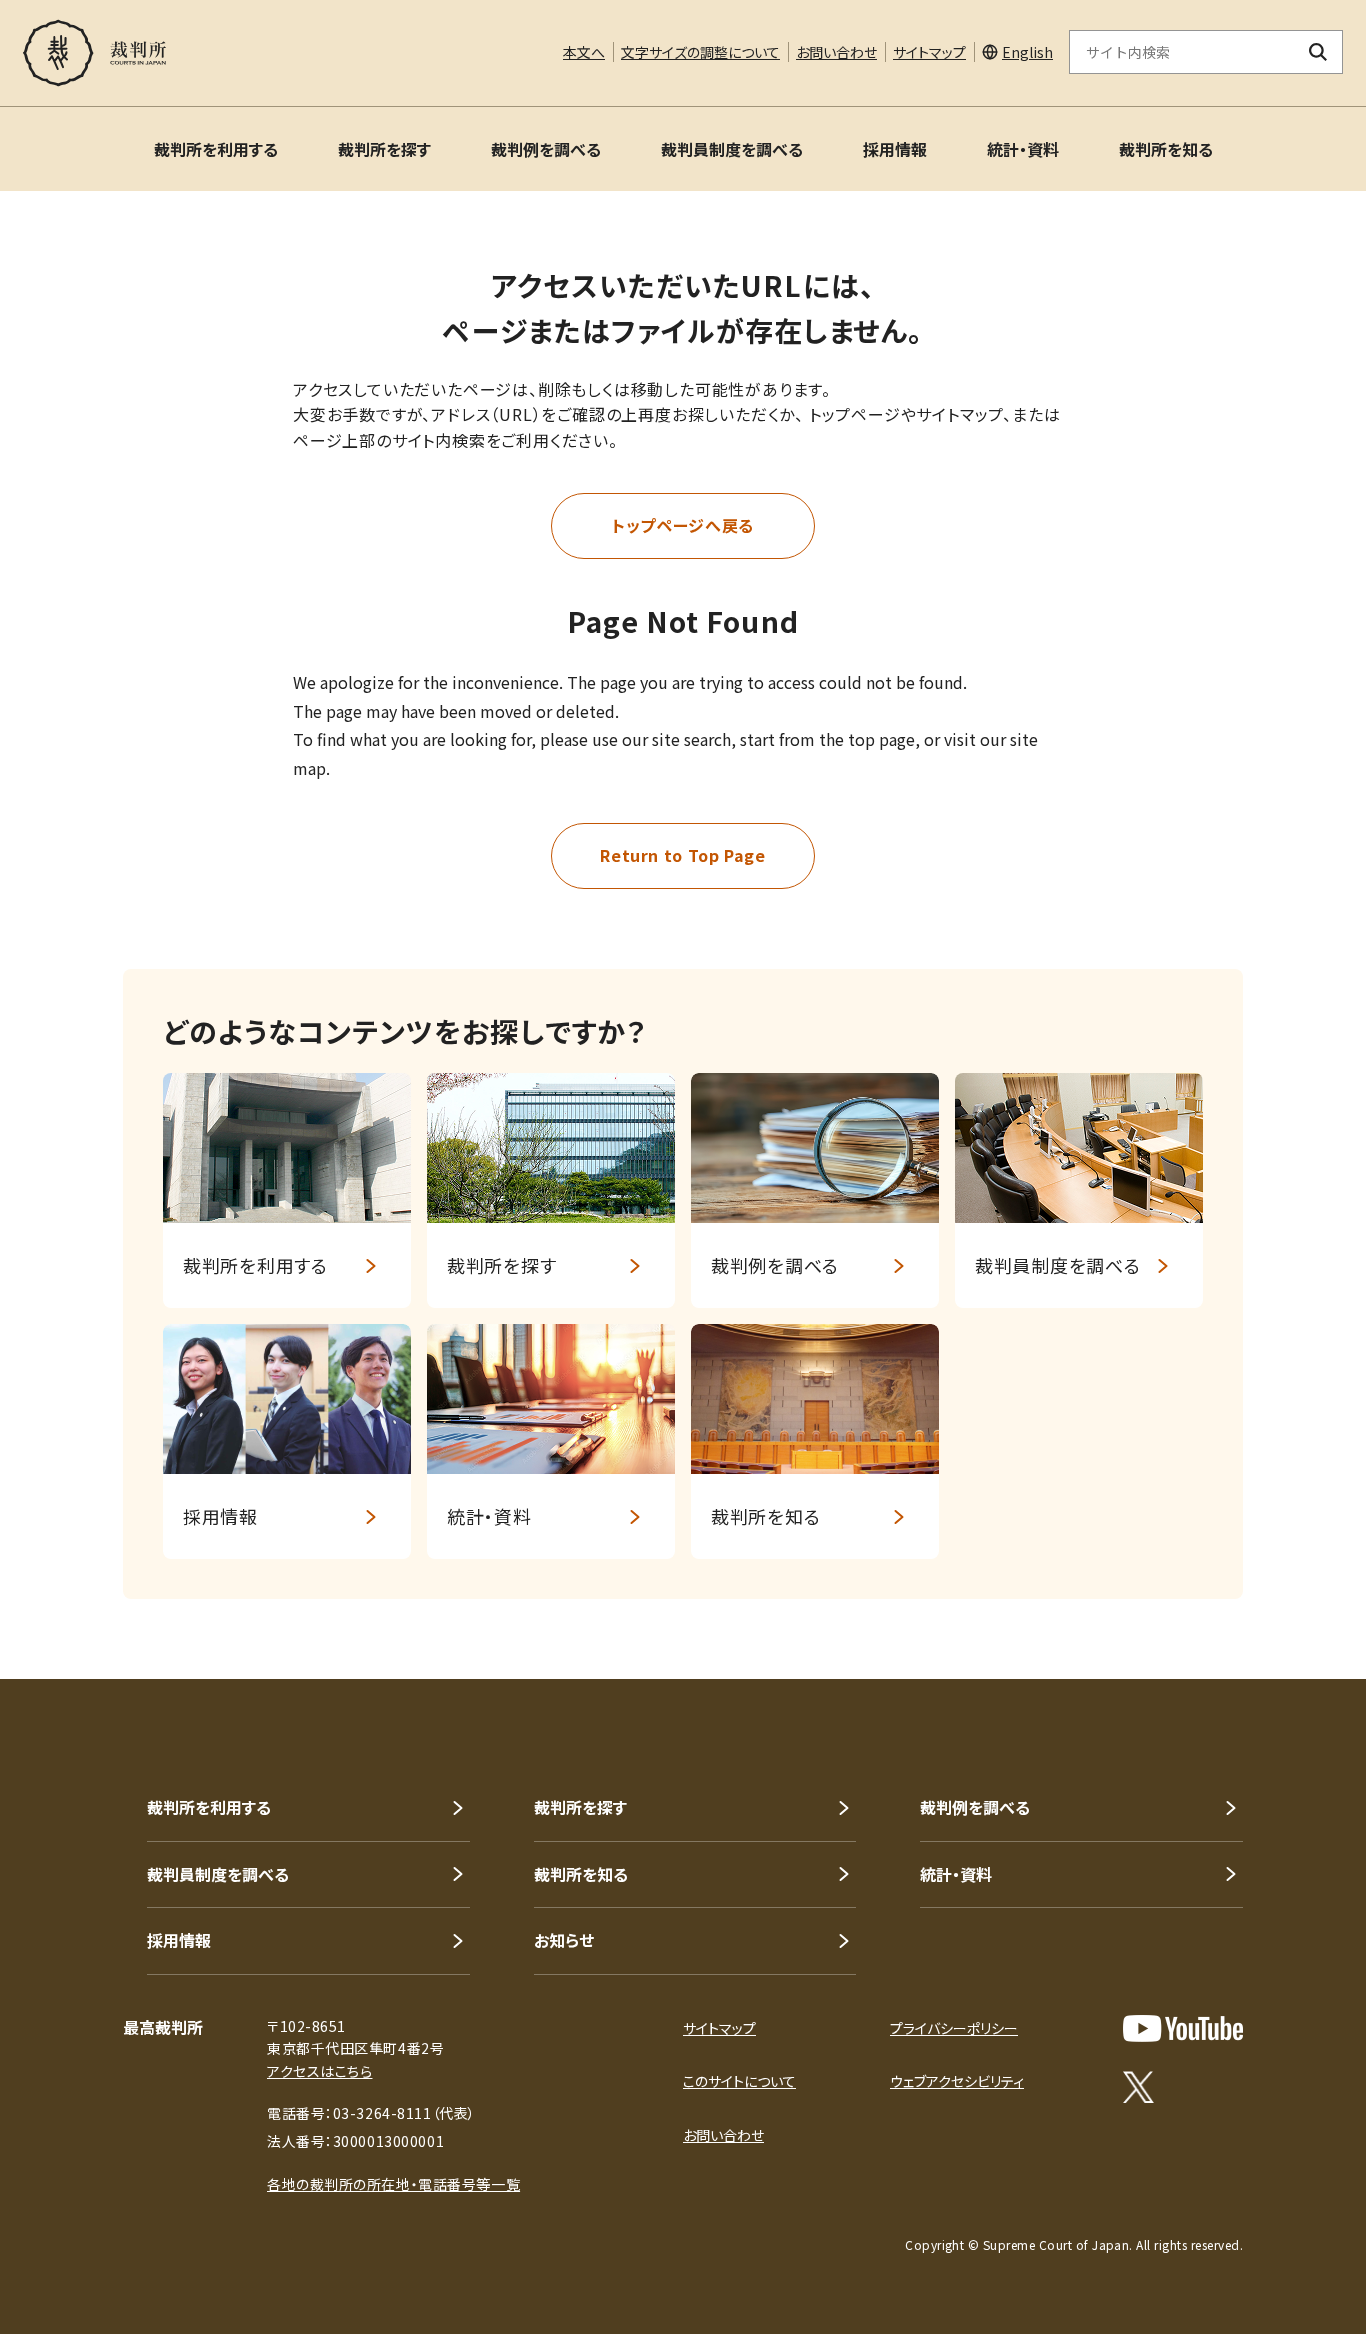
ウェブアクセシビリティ (957, 2081)
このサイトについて (739, 2081)
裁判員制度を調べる (732, 149)
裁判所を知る (1166, 149)
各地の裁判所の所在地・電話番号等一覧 (393, 2184)
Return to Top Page (683, 855)
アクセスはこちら (319, 2071)
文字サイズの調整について (700, 52)
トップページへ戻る (683, 525)
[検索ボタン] (1318, 52)
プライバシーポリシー (954, 2028)
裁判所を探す (384, 149)
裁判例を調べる (546, 149)
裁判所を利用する (216, 149)
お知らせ (564, 1940)
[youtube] (1183, 2028)
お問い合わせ (836, 52)
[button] (1294, 1607)
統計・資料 (1023, 149)
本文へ (584, 52)
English (1027, 52)
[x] (1138, 2087)
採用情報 (895, 149)
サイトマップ (929, 52)
